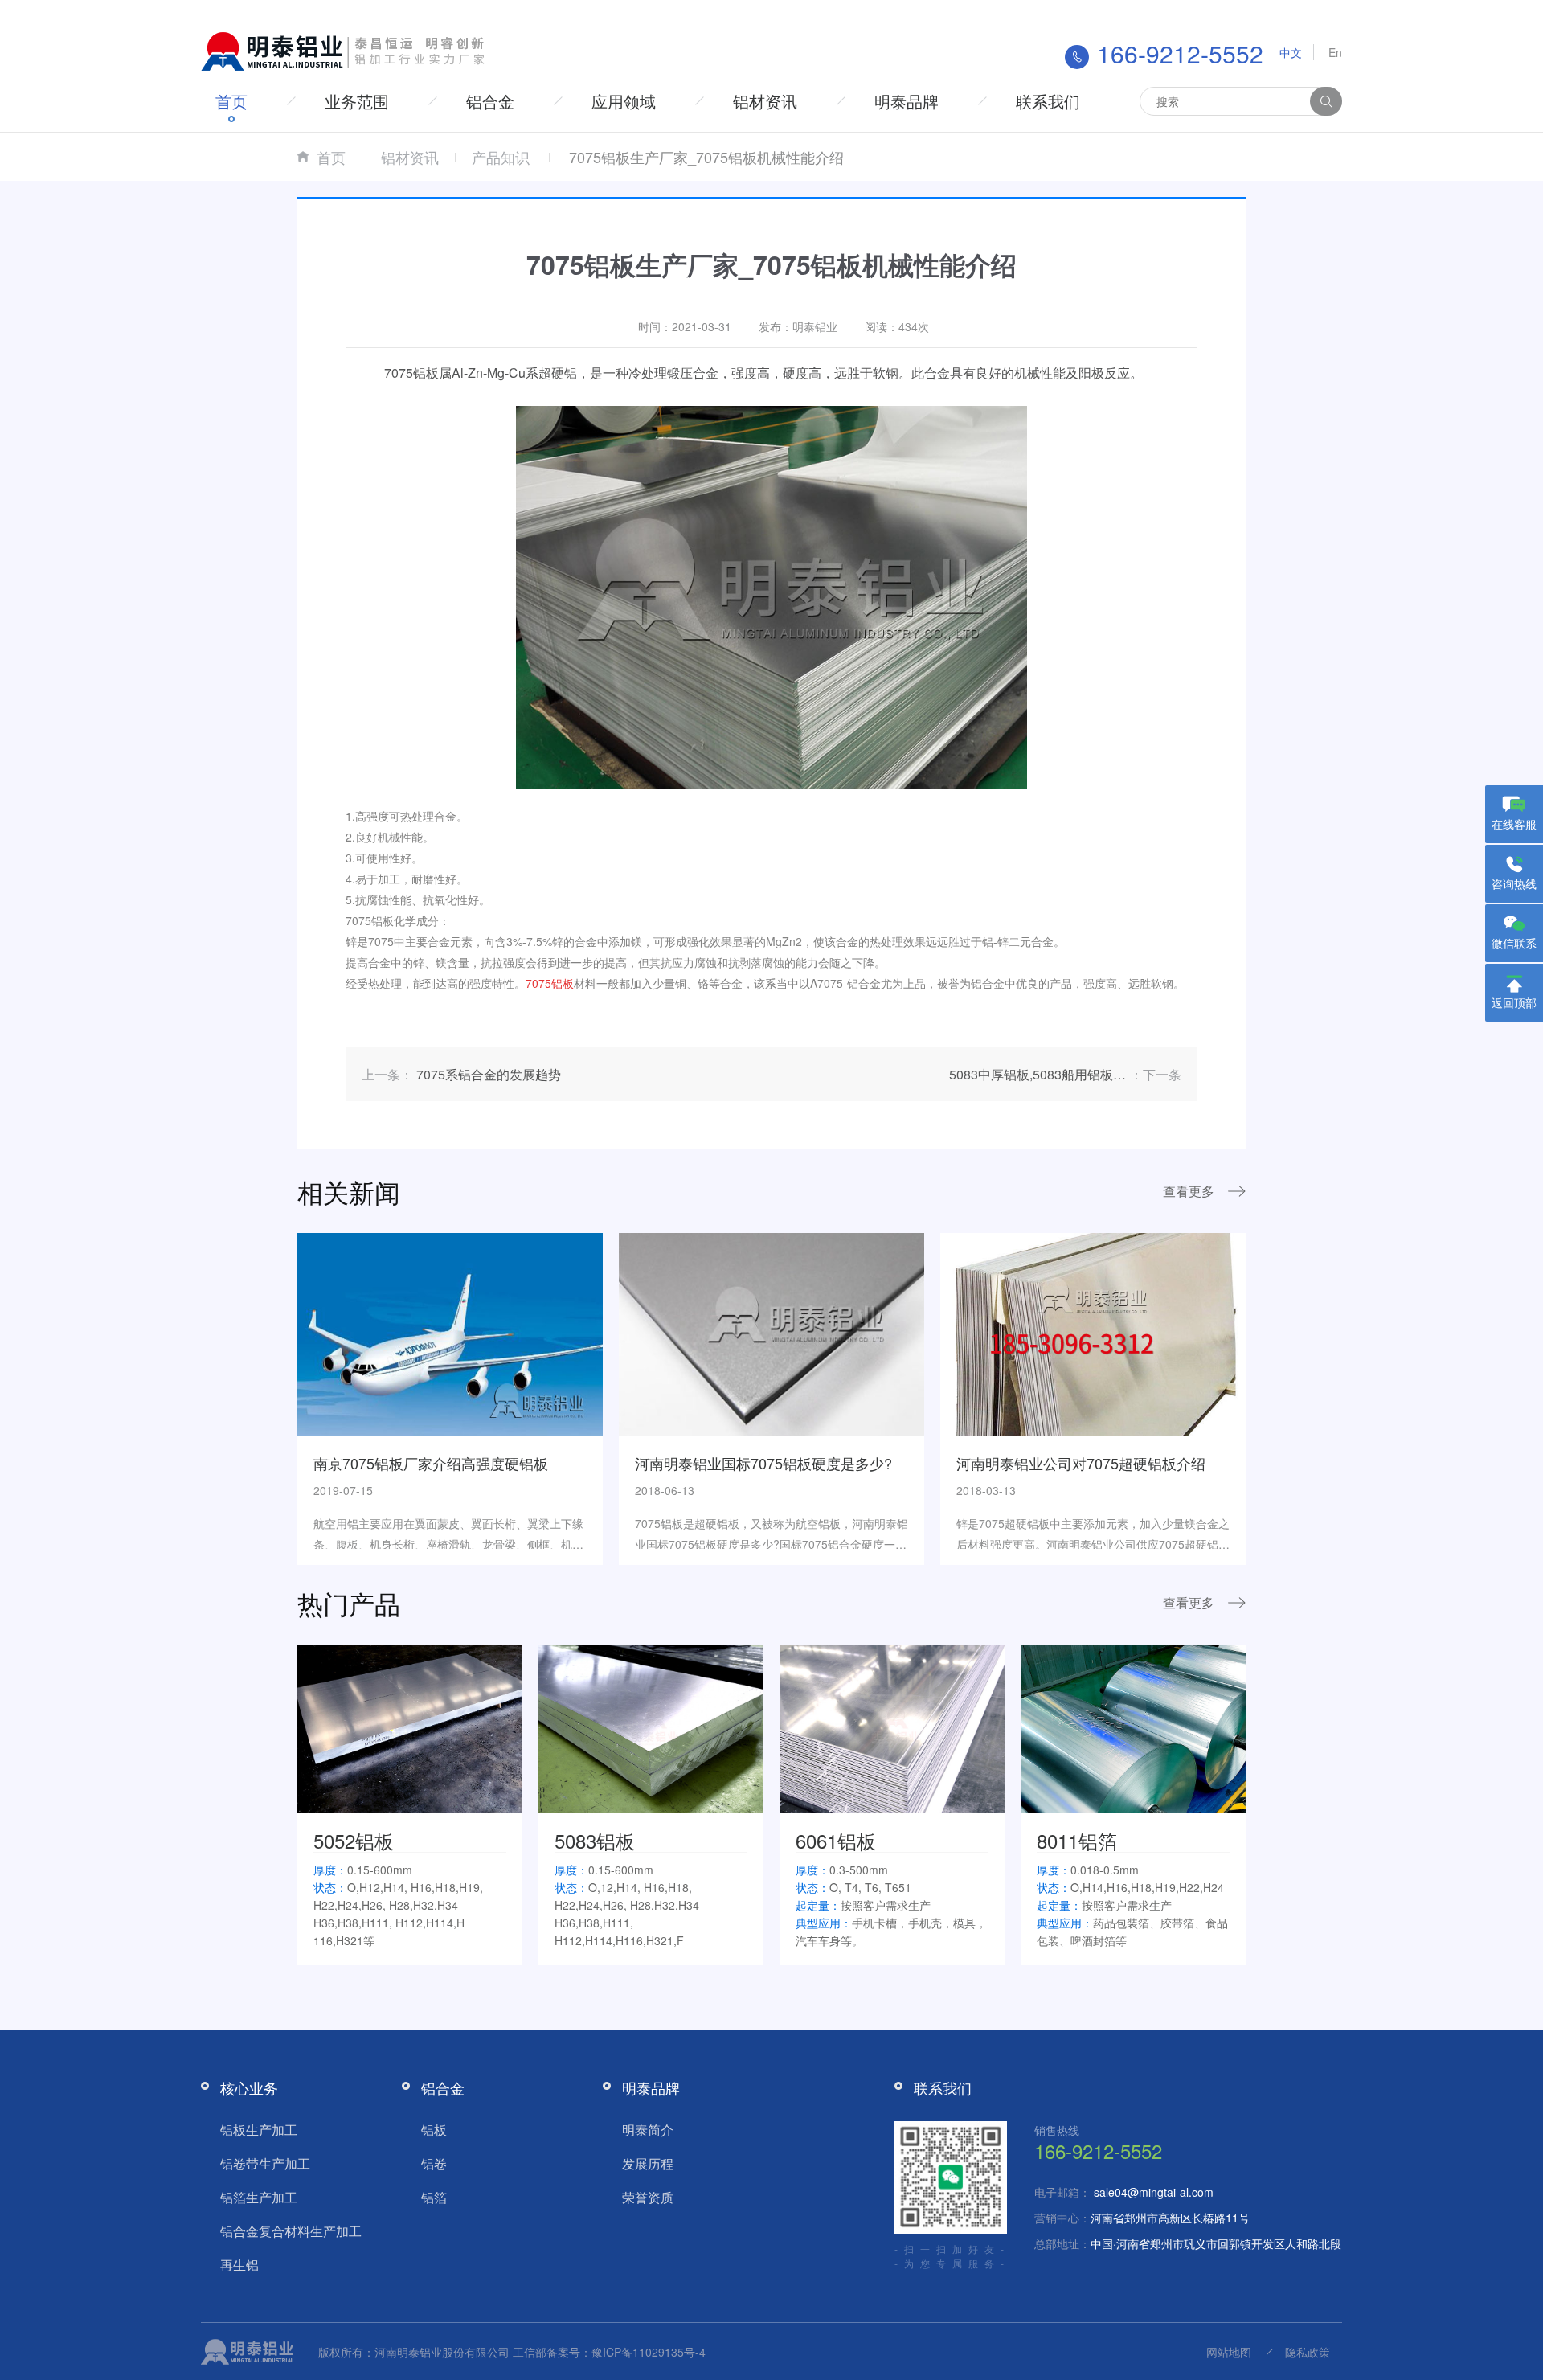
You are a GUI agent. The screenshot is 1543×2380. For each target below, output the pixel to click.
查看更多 (1189, 1191)
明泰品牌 (907, 101)
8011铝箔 (1077, 1840)
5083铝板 (595, 1840)
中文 (1291, 52)
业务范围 (357, 101)
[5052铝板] (410, 1727)
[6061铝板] (892, 1727)
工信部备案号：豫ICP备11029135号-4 (609, 2352)
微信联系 (1514, 943)
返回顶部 (1514, 1002)
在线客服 (1514, 824)
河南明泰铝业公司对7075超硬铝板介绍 (1081, 1463)
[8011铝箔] (1133, 1727)
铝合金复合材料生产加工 (291, 2231)
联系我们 (1048, 101)
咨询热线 (1514, 883)
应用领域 (624, 101)
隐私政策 (1308, 2352)
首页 (231, 101)
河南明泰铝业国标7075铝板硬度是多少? (763, 1463)
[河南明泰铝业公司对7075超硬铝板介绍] (1093, 1333)
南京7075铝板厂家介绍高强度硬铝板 (431, 1463)
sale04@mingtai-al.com (1154, 2192)
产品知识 (501, 157)
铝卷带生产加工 (265, 2163)
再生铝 (239, 2265)
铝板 (434, 2130)
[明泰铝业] (346, 50)
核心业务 (249, 2087)
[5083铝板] (651, 1727)
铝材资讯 (765, 101)
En (1335, 52)
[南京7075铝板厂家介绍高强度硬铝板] (450, 1333)
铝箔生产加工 (259, 2197)
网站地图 (1229, 2352)
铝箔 (434, 2197)
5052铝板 (354, 1840)
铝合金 (490, 101)
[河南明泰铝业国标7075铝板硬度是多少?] (771, 1333)
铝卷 (434, 2163)
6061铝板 (836, 1840)
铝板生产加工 (259, 2130)
